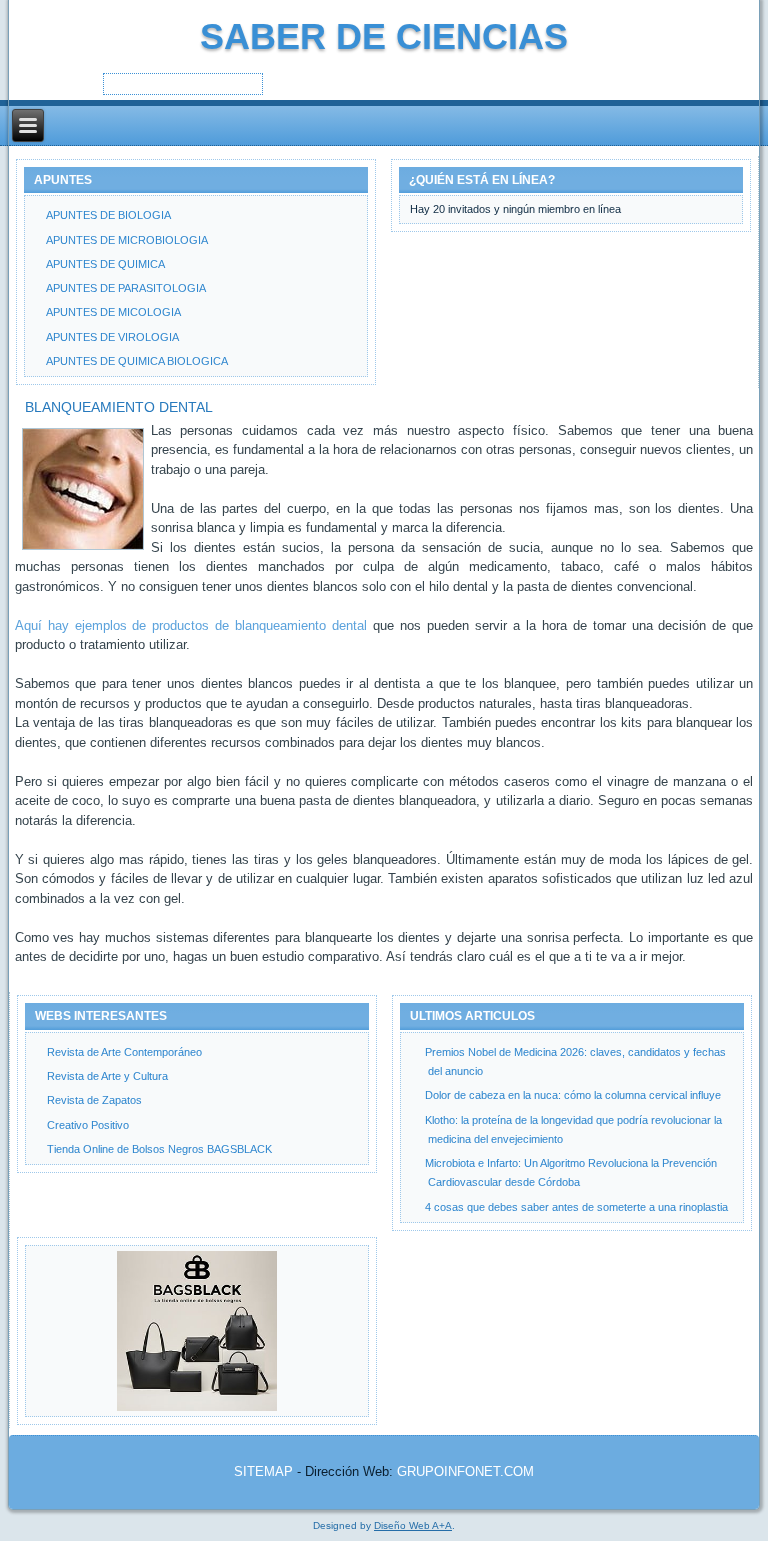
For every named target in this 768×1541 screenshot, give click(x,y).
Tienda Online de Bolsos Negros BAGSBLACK (159, 1149)
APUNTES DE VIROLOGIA (112, 337)
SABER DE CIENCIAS (384, 36)
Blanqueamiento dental (119, 407)
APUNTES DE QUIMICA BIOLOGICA (137, 361)
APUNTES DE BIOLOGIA (108, 215)
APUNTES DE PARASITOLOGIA (126, 288)
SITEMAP (263, 1471)
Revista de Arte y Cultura (107, 1076)
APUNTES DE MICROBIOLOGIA (127, 240)
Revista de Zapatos (94, 1100)
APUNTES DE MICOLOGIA (113, 312)
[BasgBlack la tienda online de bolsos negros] (197, 1331)
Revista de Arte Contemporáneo (124, 1052)
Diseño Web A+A (413, 1525)
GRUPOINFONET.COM (465, 1471)
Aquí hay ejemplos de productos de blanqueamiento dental (191, 625)
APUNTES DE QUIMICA (105, 264)
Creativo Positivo (88, 1125)
